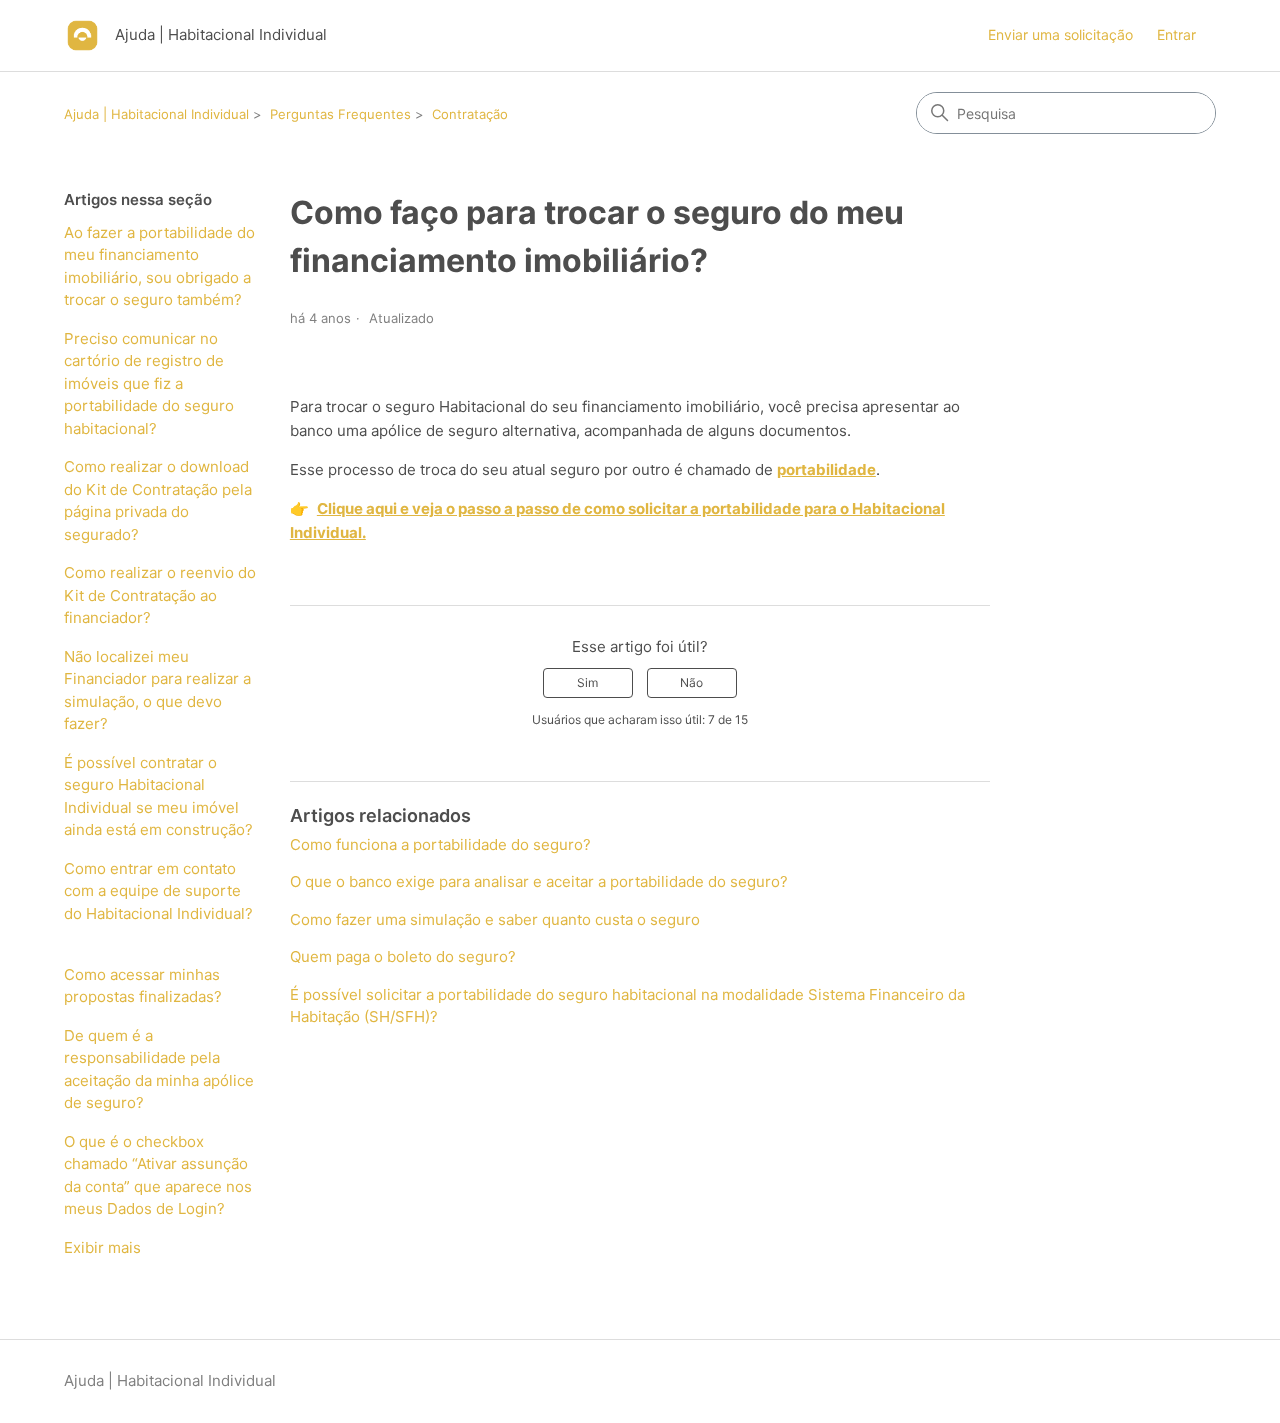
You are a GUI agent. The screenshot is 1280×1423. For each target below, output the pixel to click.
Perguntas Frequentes (340, 114)
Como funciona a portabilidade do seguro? (440, 844)
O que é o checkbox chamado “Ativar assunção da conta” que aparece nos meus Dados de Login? (158, 1175)
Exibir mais (102, 1247)
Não (691, 682)
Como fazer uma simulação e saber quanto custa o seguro (495, 919)
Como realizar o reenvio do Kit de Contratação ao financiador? (160, 595)
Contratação (470, 114)
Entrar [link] (1176, 34)
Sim (587, 682)
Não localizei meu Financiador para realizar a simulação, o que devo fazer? (157, 690)
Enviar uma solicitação (1060, 34)
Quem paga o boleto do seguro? (403, 956)
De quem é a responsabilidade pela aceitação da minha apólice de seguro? (159, 1069)
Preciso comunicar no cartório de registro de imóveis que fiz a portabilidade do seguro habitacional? (149, 383)
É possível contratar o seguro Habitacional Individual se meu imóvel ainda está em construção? (158, 796)
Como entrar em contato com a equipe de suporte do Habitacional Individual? (158, 902)
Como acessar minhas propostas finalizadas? (143, 986)
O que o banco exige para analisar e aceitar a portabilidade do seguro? (539, 881)
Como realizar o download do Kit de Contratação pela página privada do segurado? (158, 500)
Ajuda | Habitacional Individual (156, 114)
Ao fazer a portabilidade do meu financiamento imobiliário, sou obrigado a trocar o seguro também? (159, 266)
